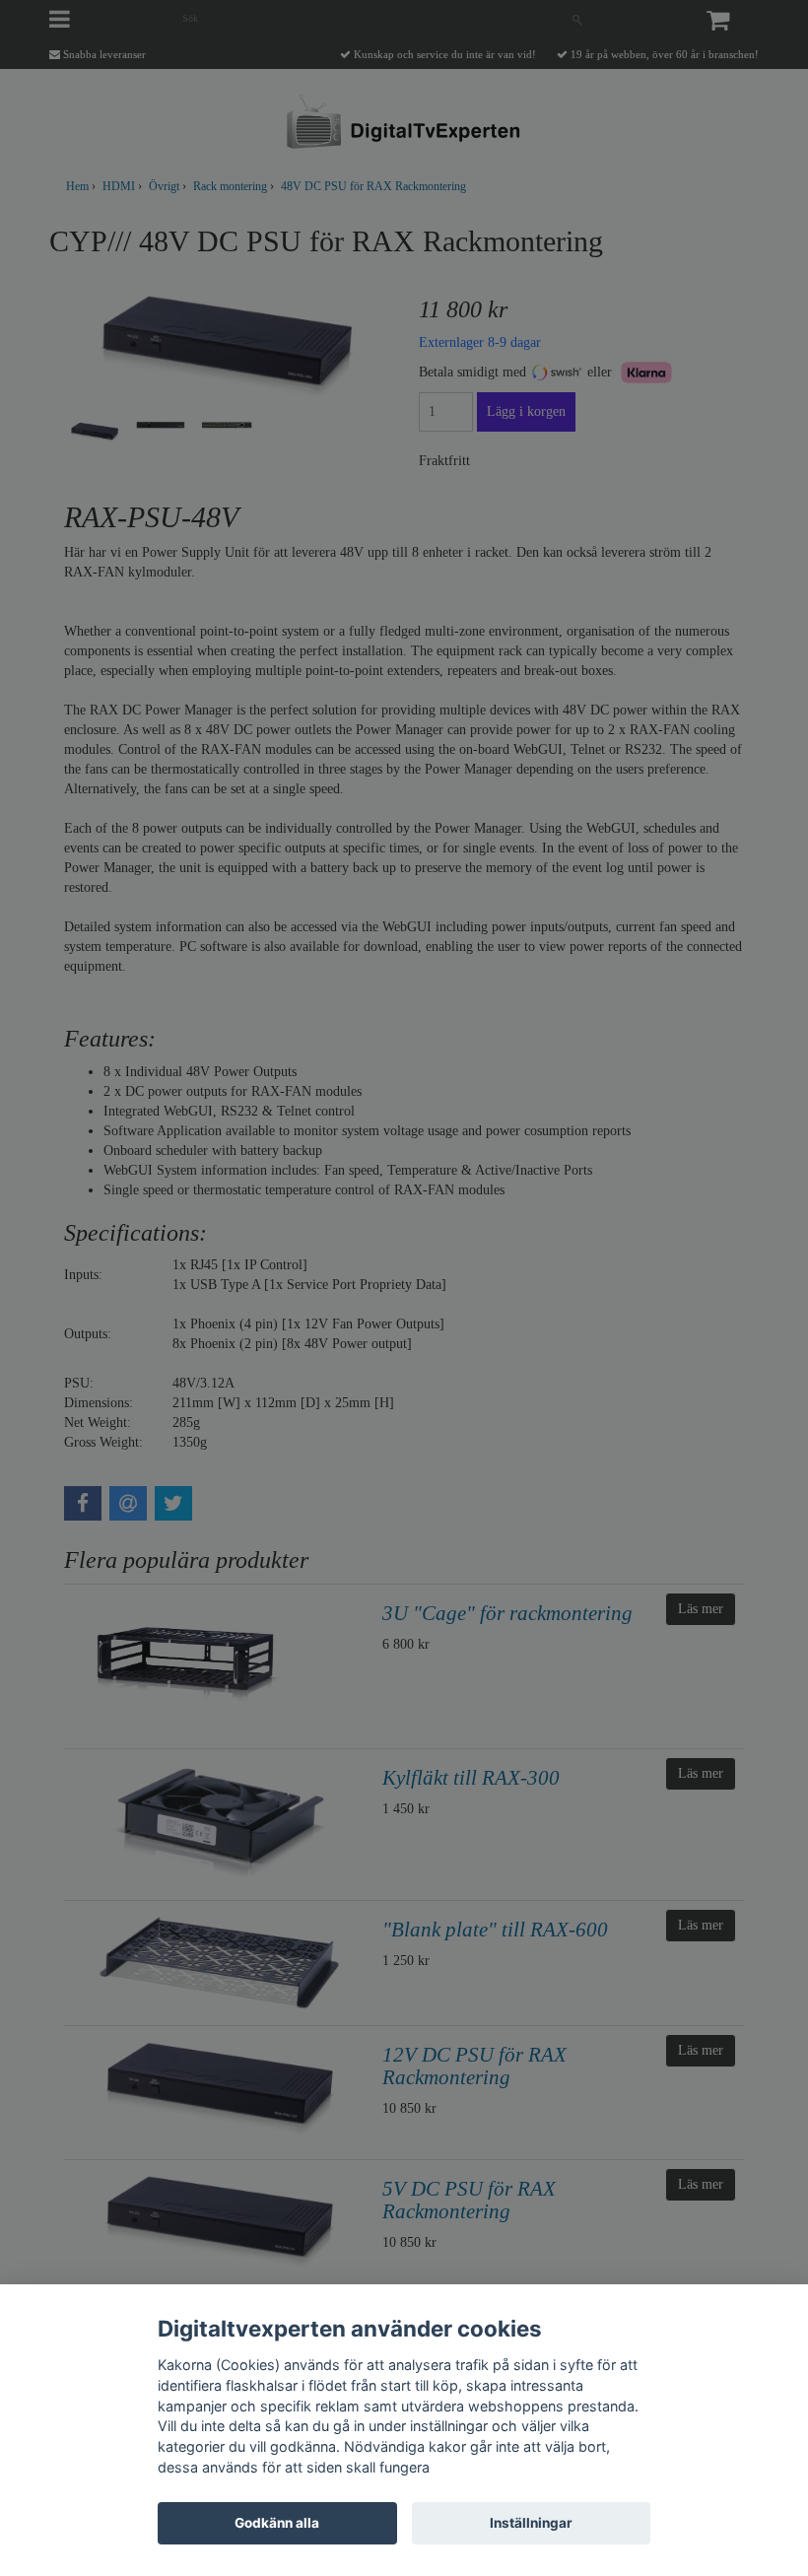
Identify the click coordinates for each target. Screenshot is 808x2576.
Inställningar (531, 2523)
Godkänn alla (277, 2523)
